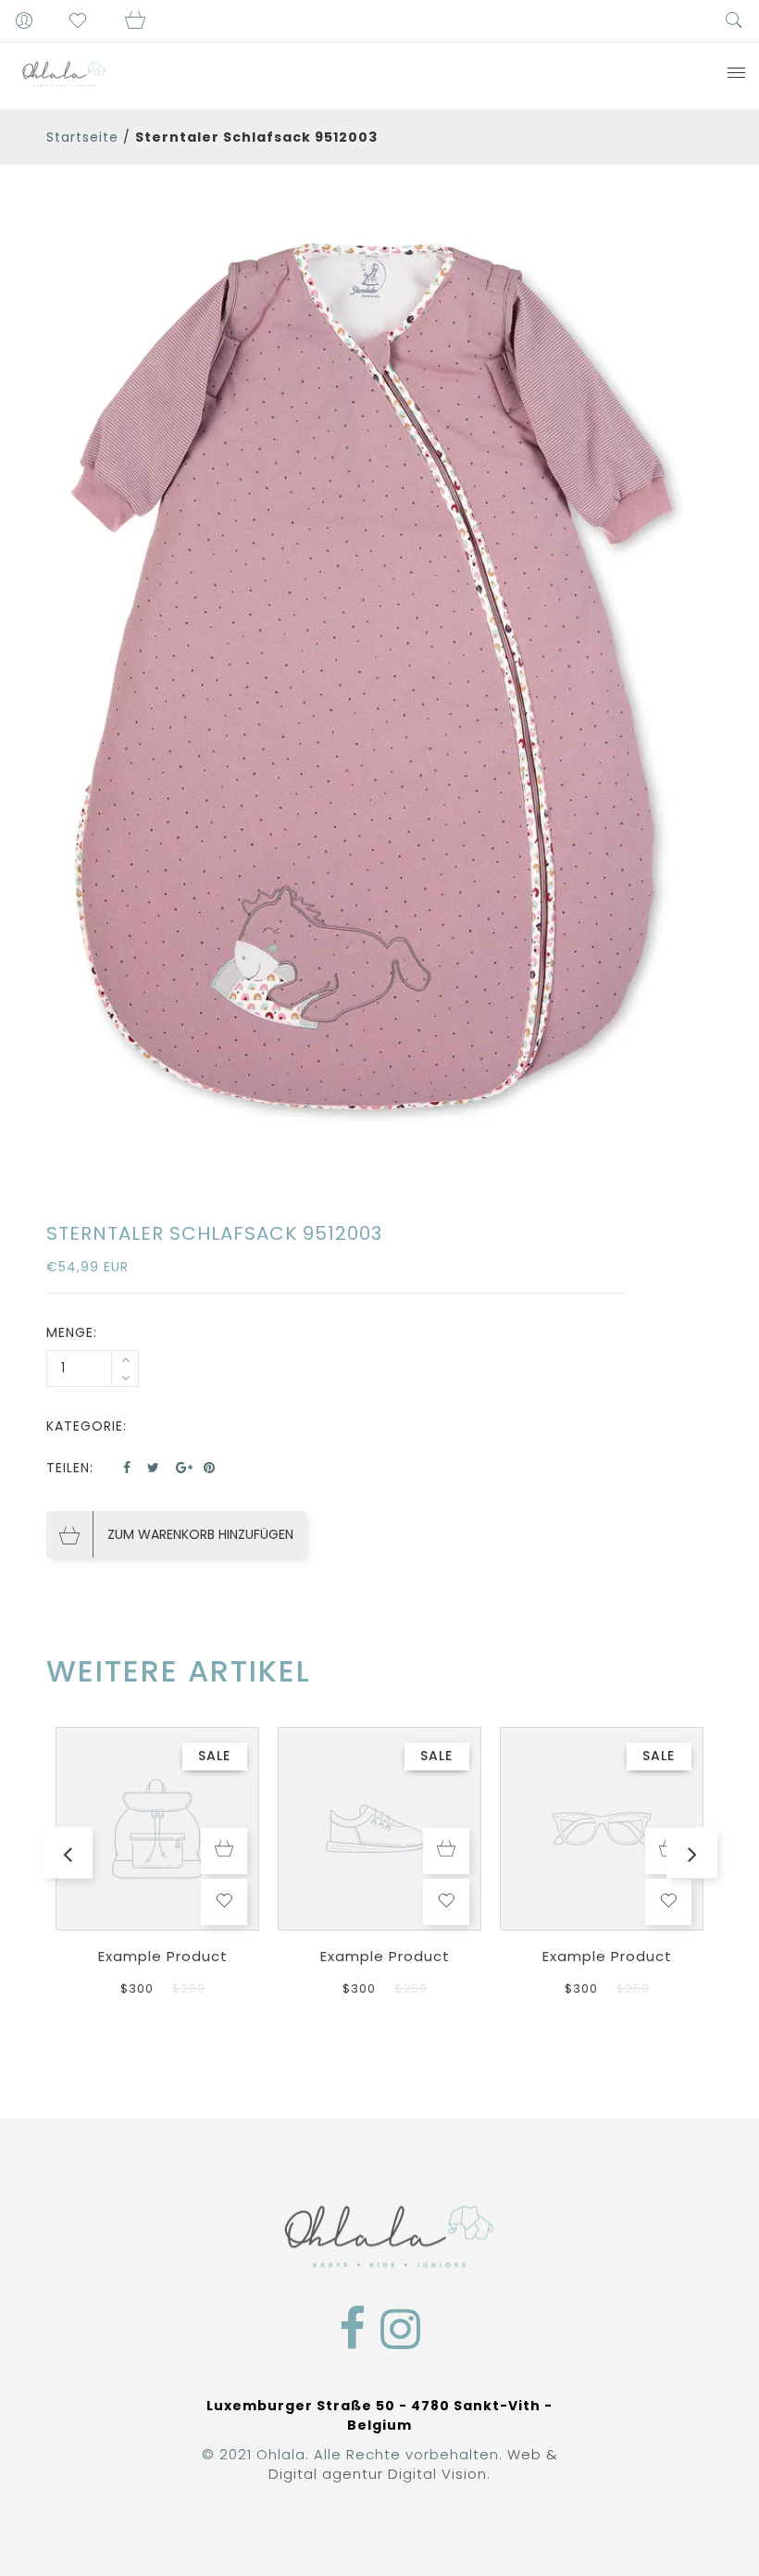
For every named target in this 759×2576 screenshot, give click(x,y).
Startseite (82, 137)
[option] (379, 685)
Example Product (163, 1956)
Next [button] (692, 1853)
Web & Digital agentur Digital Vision (413, 2464)
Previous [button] (67, 1853)
